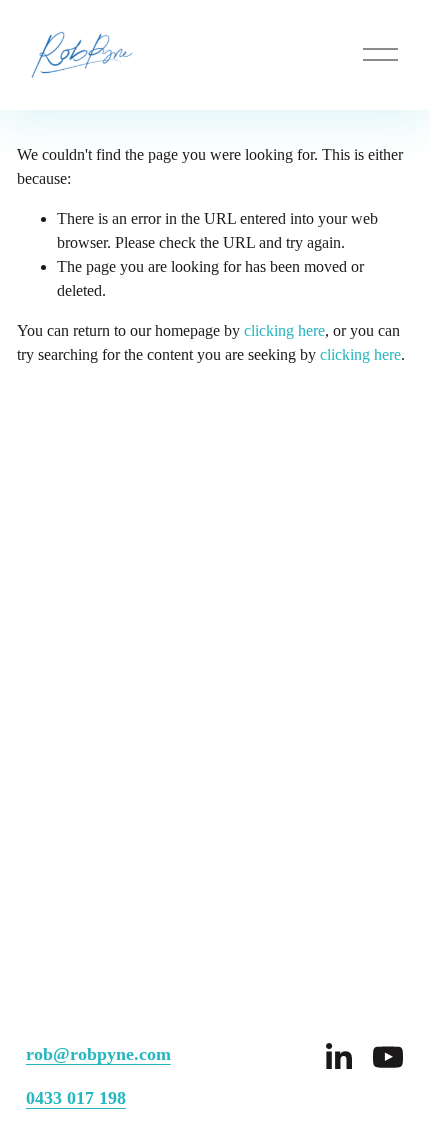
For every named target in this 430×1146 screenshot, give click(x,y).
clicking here (284, 330)
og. (279, 618)
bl (263, 618)
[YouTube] (388, 1057)
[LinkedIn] (338, 1057)
